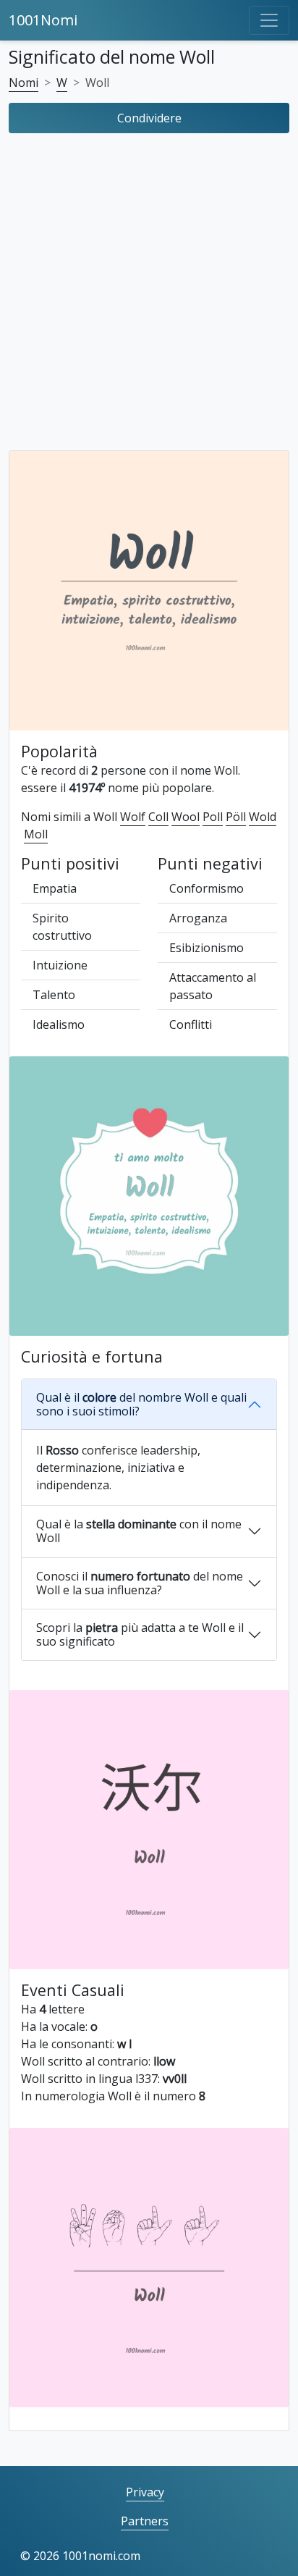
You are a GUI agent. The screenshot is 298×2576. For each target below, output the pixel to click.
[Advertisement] (149, 295)
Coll (158, 817)
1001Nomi (43, 20)
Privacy (145, 2492)
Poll (213, 817)
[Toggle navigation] (269, 20)
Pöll (236, 817)
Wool (186, 817)
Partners (145, 2521)
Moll (36, 834)
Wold (263, 817)
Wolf (133, 817)
